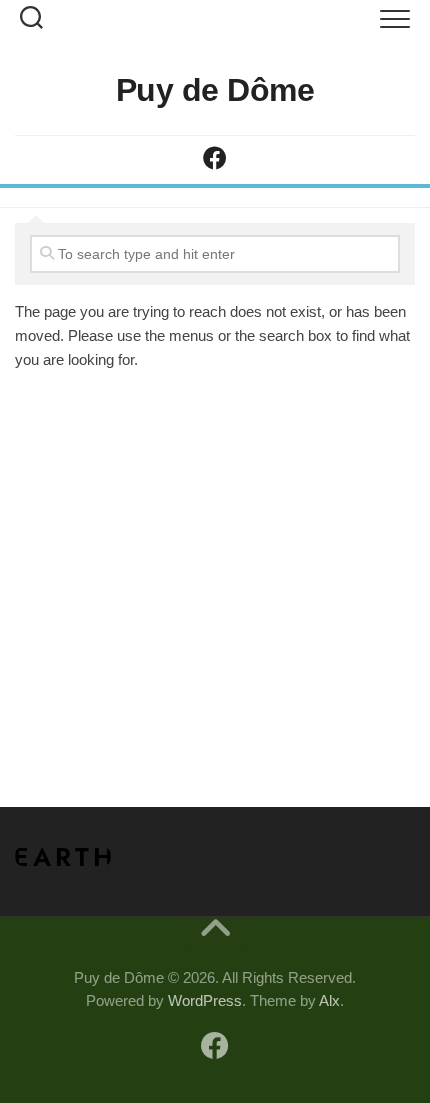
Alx (329, 1000)
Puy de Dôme (215, 90)
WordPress (205, 1000)
